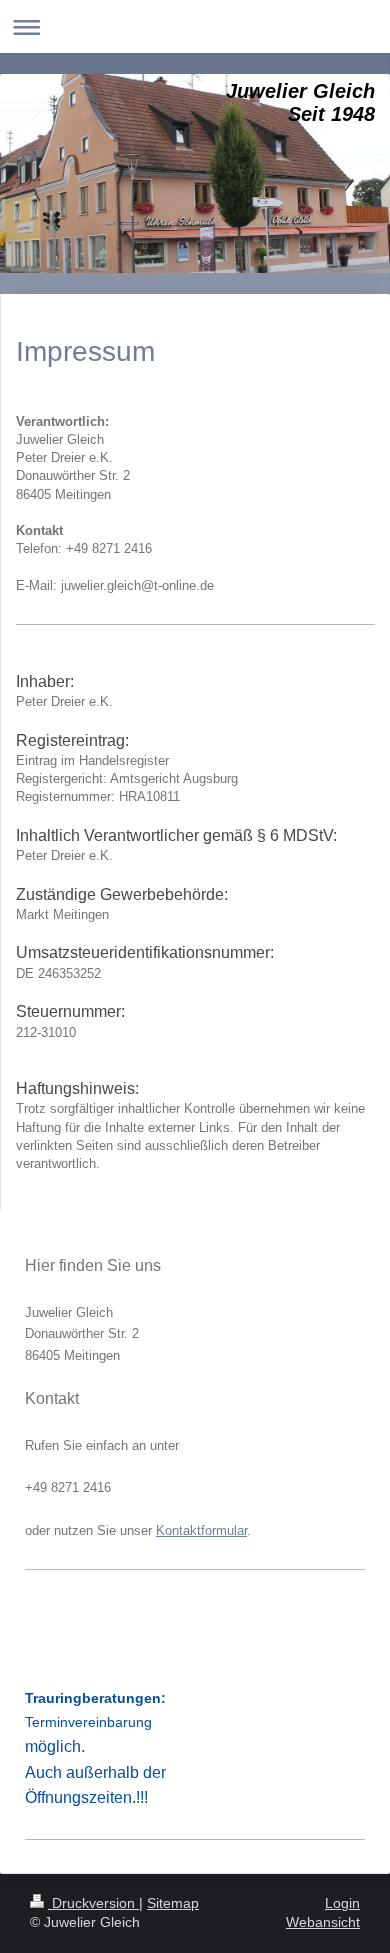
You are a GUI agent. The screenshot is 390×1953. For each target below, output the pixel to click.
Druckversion (93, 1903)
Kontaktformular (201, 1530)
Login (342, 1903)
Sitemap (173, 1903)
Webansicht (323, 1922)
